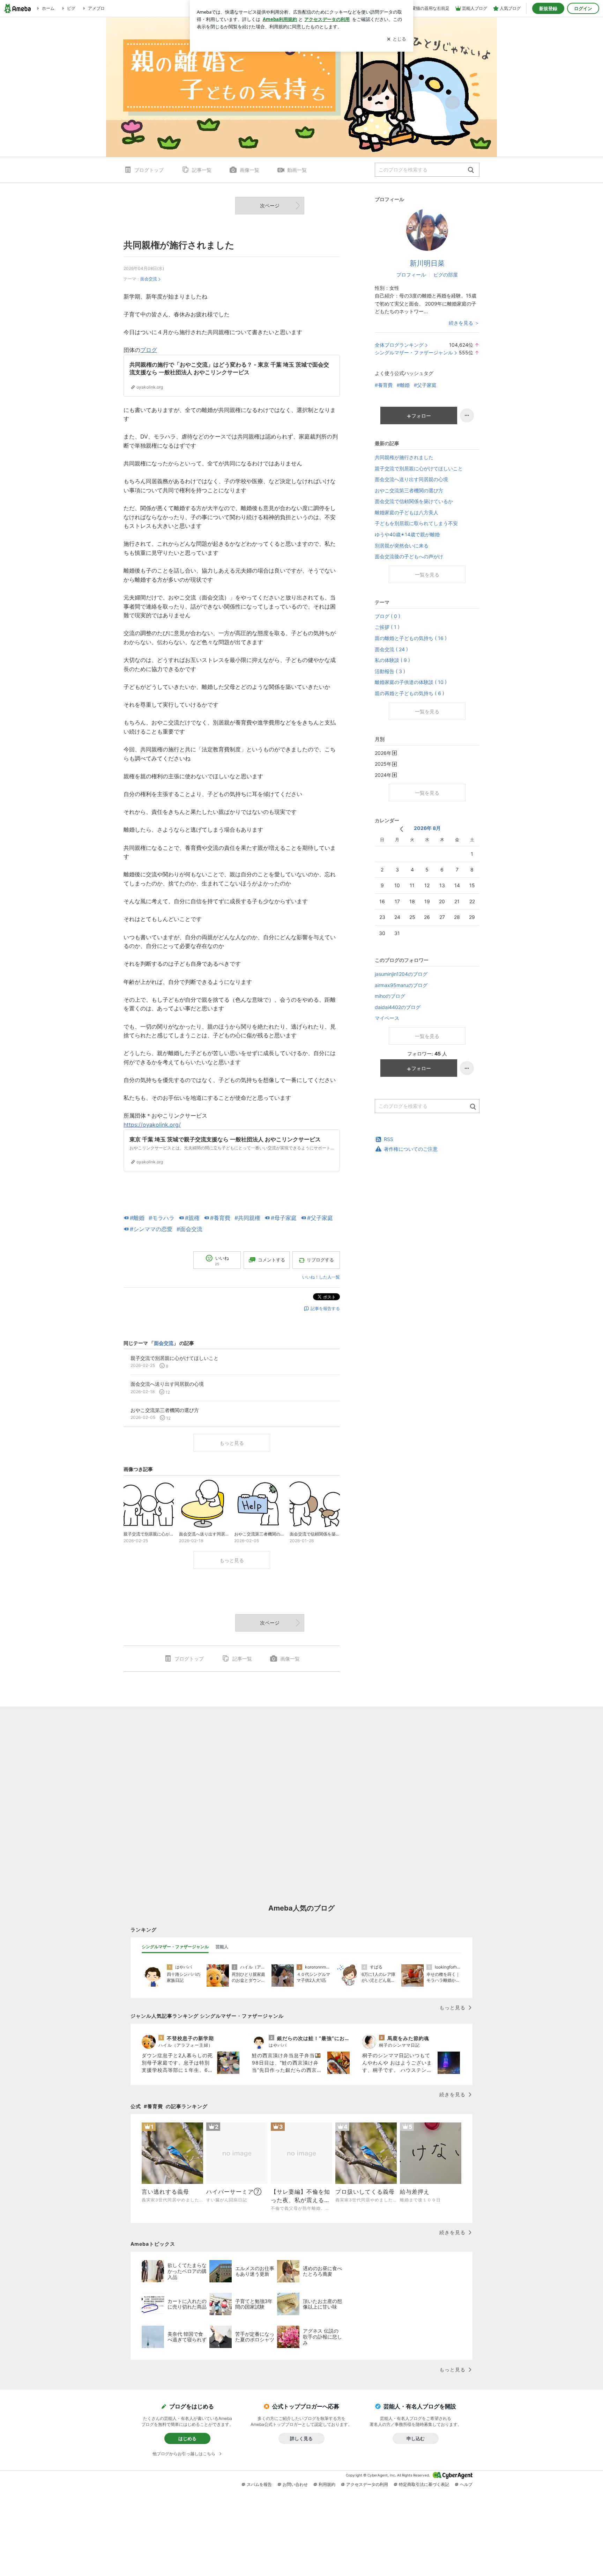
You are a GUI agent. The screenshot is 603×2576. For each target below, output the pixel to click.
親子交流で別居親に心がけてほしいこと (419, 468)
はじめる (187, 2438)
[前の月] (401, 829)
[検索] (471, 170)
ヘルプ (466, 2484)
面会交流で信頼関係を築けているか (414, 501)
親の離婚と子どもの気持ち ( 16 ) (411, 638)
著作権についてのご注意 (411, 1149)
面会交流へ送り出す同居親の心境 (411, 479)
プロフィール (411, 275)
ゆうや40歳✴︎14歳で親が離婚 (407, 534)
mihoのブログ (390, 996)
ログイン (583, 8)
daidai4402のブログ (398, 1007)
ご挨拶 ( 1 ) (387, 627)
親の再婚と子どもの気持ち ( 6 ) (410, 693)
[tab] (175, 1947)
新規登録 (548, 8)
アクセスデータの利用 (367, 2484)
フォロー (421, 416)
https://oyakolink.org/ (152, 1125)
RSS (389, 1139)
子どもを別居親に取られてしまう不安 (416, 523)
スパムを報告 (259, 2484)
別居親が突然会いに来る (402, 546)
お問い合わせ (295, 2484)
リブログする (320, 1260)
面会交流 (149, 279)
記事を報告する (325, 1308)
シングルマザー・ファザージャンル (414, 352)
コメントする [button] (271, 1260)
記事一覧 (202, 170)
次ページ (270, 205)
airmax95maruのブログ (401, 985)
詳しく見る (301, 2438)
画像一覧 (250, 170)
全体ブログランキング (399, 345)
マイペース (387, 1018)
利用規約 (327, 2484)
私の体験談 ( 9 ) (392, 660)
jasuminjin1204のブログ (401, 974)
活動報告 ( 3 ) (390, 671)
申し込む (416, 2438)
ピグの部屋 (446, 275)
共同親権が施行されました (179, 245)
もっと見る (232, 1443)
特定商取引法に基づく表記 (424, 2484)
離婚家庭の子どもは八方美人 (407, 512)
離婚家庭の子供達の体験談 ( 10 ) (411, 682)
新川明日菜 (427, 263)
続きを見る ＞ (464, 323)
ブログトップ (149, 170)
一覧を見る (427, 575)
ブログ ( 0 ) (388, 616)
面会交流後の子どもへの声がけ (409, 556)
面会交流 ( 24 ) (391, 649)
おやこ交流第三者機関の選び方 (409, 490)
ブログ (149, 350)
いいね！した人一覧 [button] (321, 1277)
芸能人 (222, 1947)
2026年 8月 (427, 828)
